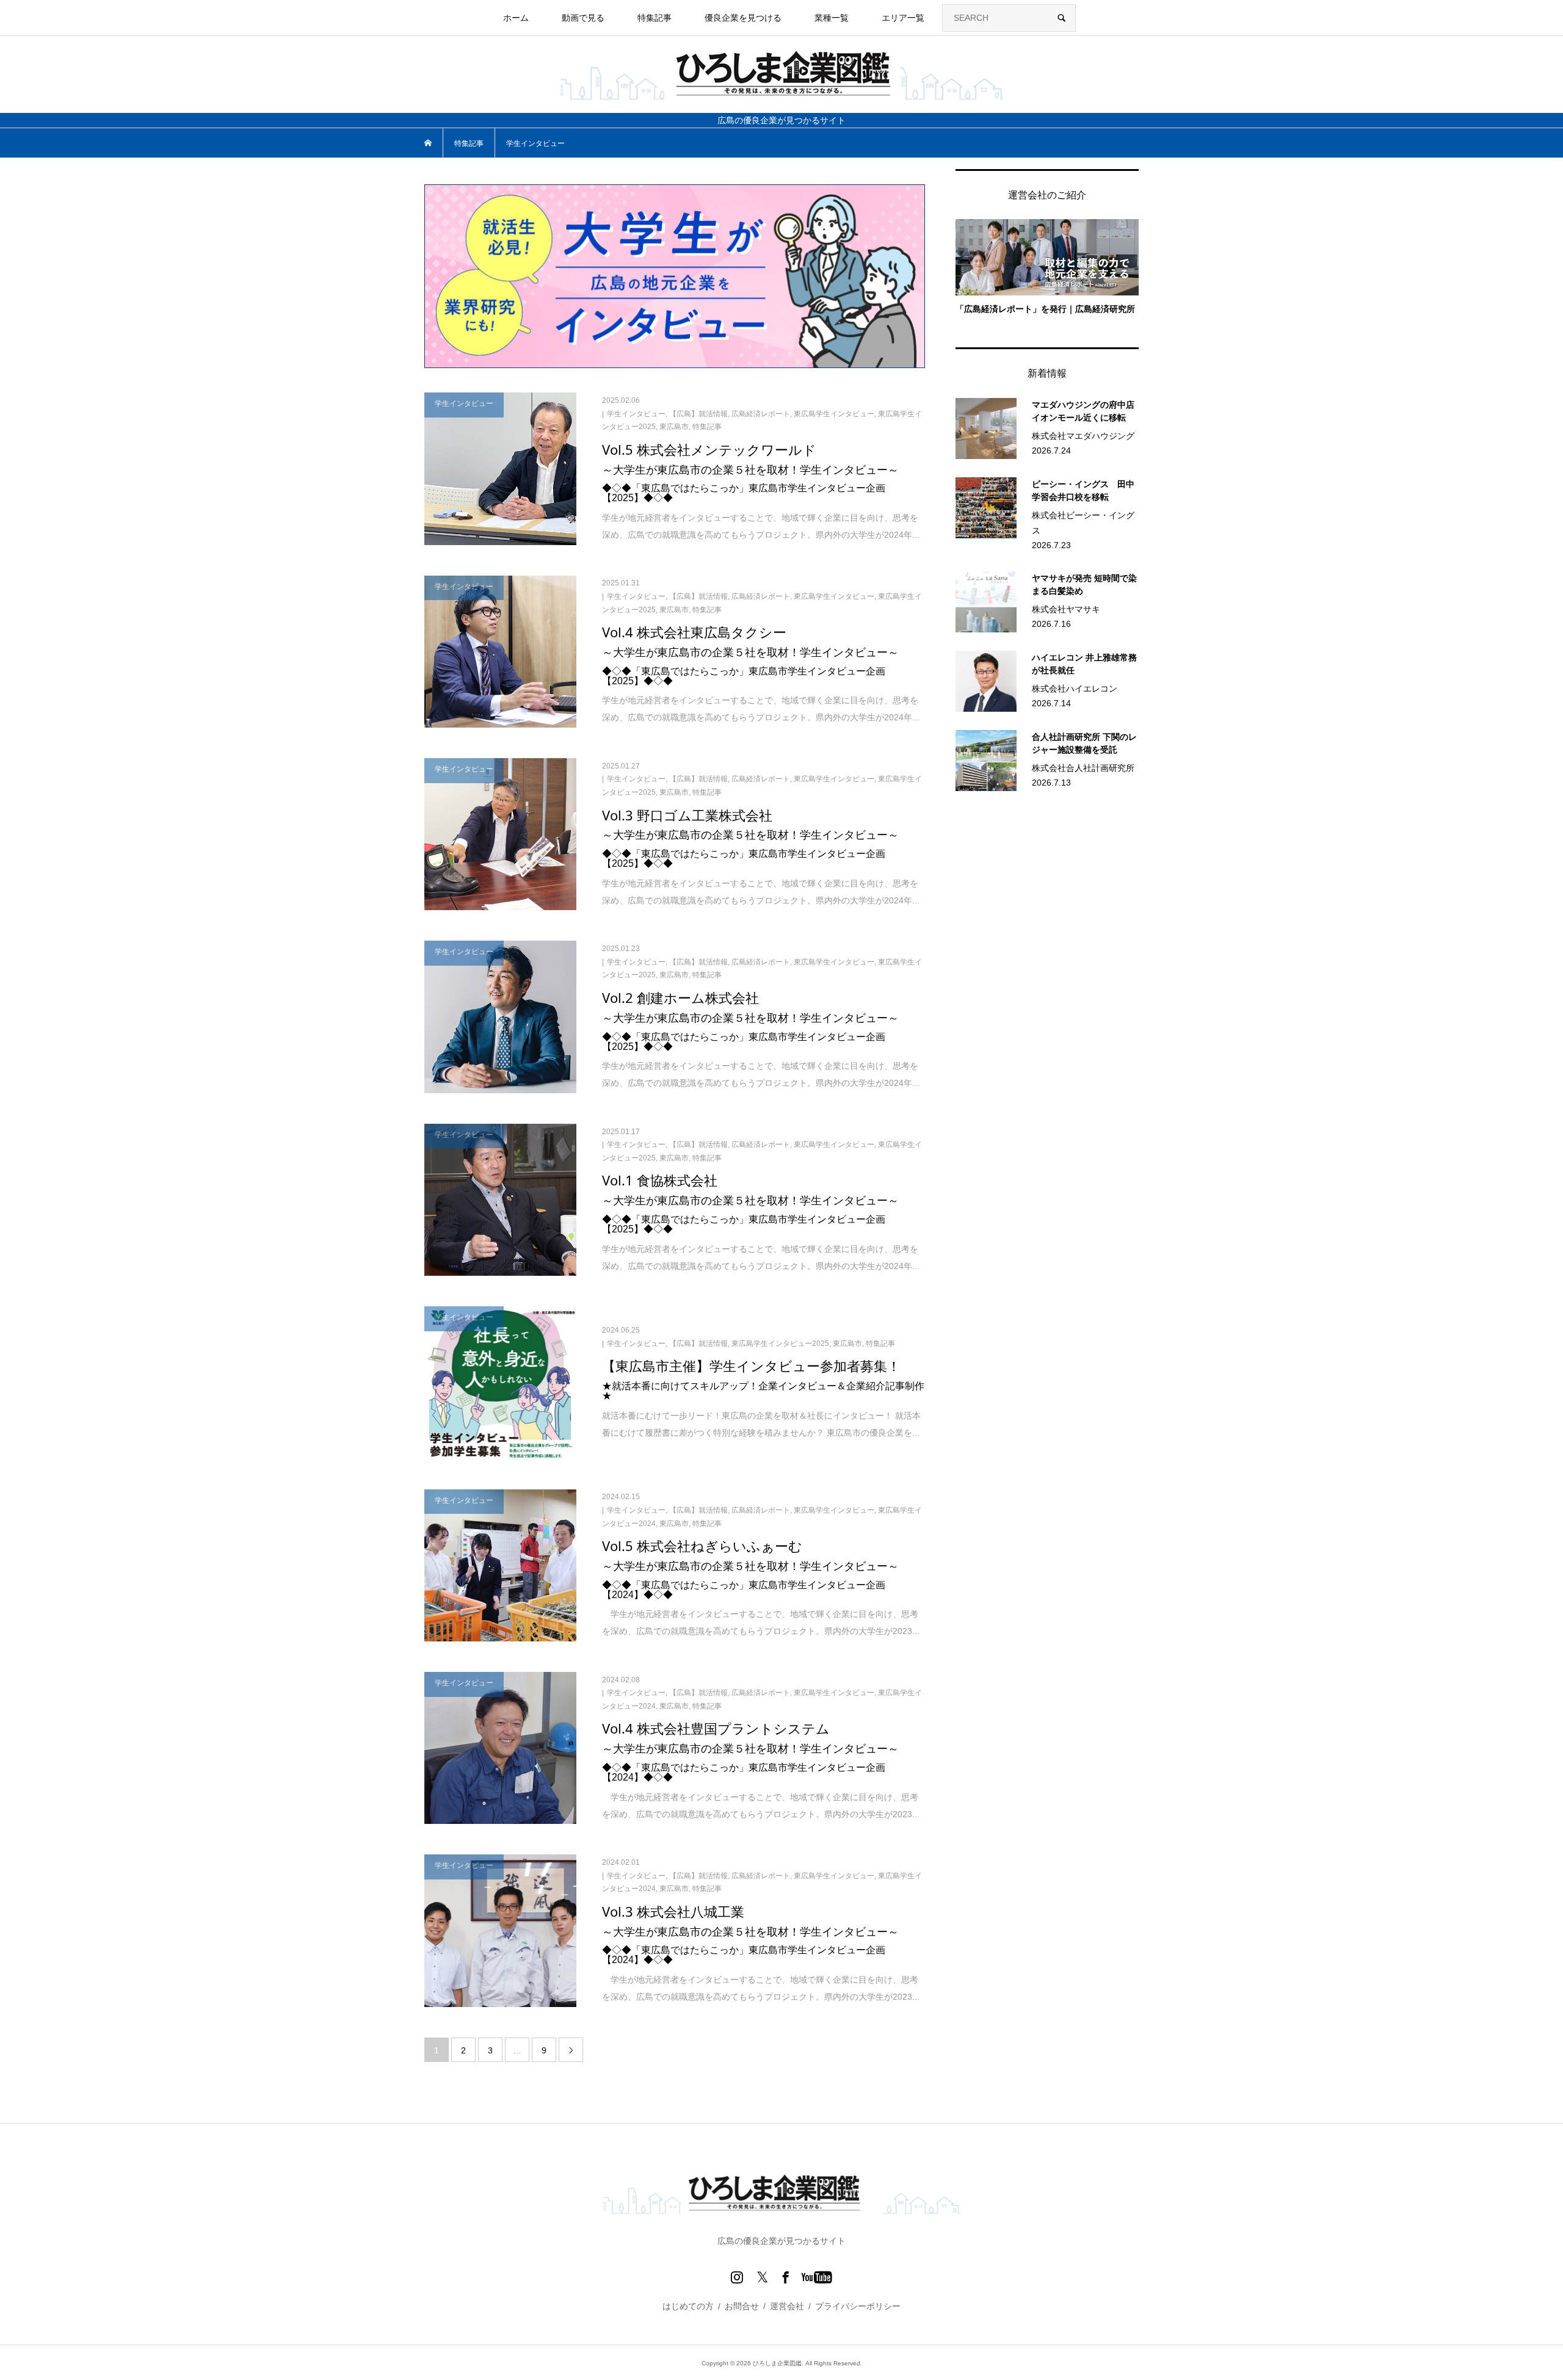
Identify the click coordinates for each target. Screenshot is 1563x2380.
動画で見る (583, 18)
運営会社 (787, 2306)
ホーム (516, 18)
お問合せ (742, 2306)
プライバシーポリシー (858, 2306)
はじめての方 (688, 2306)
